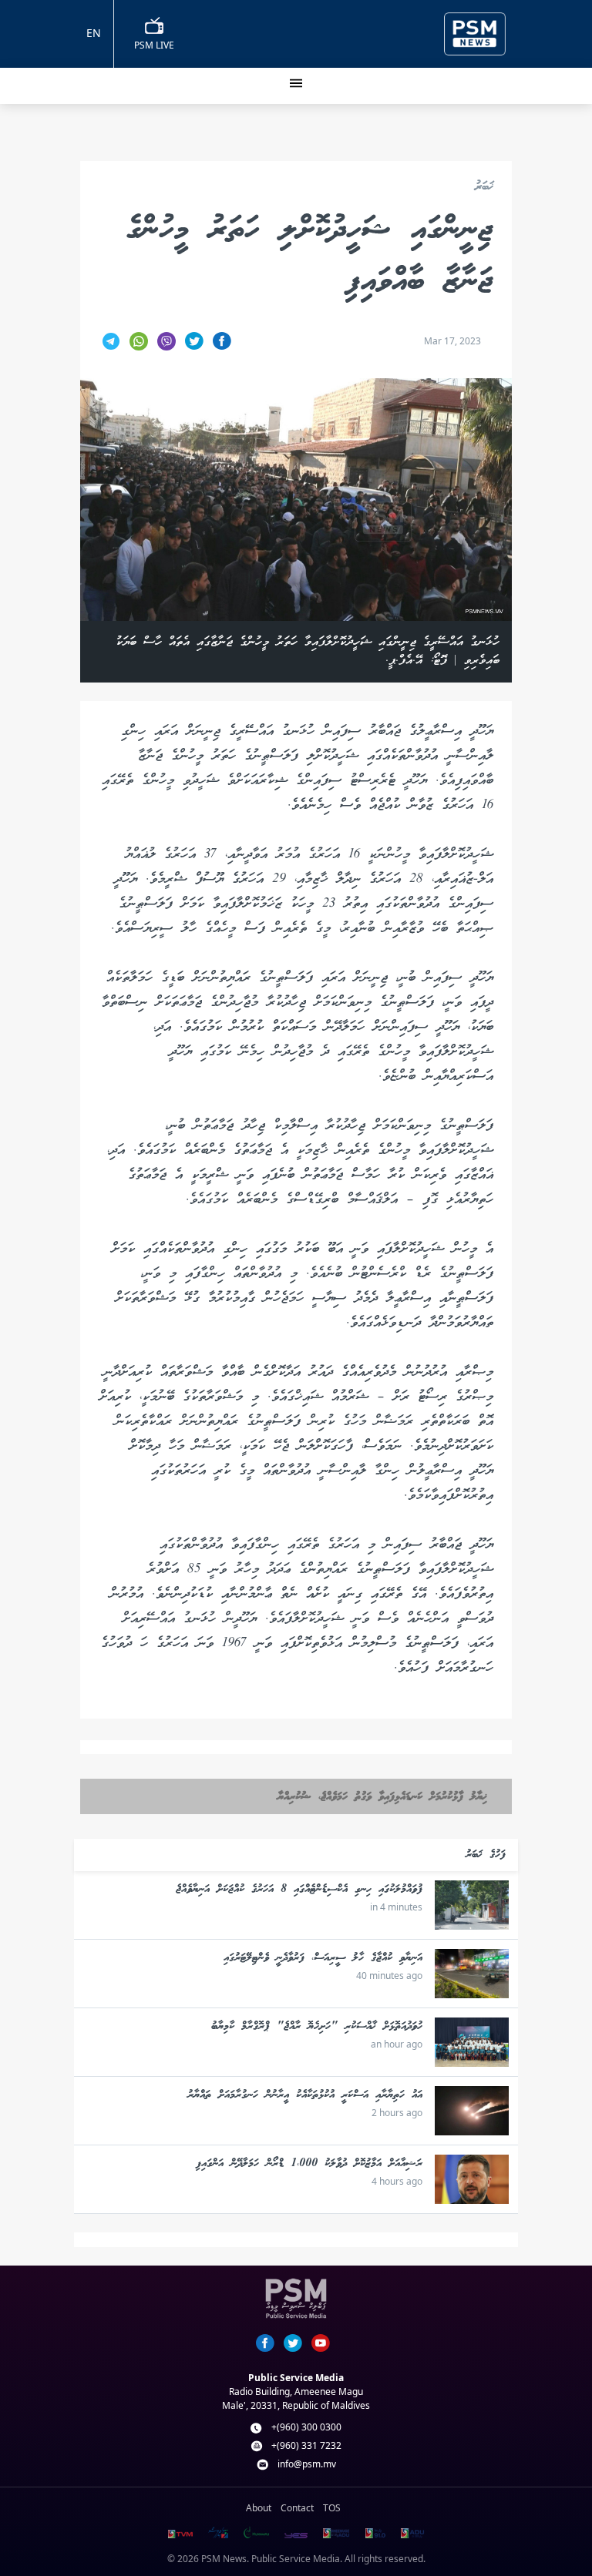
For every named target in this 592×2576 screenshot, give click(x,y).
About (259, 2508)
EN (94, 33)
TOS (332, 2508)
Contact (297, 2508)
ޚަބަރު (484, 188)
